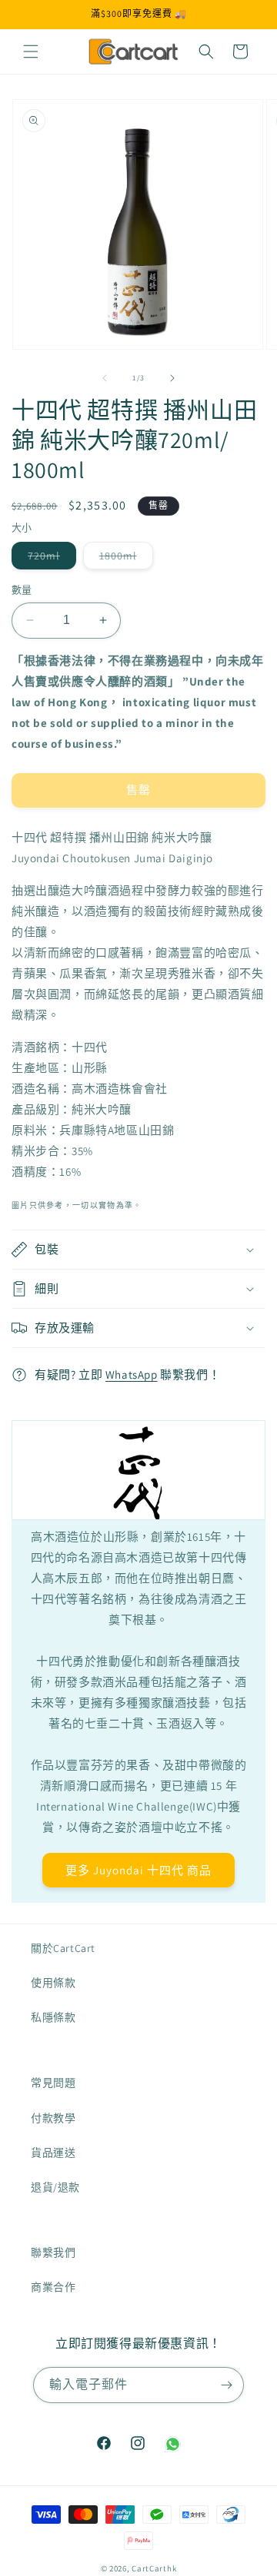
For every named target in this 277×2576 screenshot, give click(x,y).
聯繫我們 (53, 2252)
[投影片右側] (172, 378)
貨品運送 (53, 2153)
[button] (31, 51)
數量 (22, 590)
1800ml (123, 559)
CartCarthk (154, 2568)
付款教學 (53, 2118)
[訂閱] (226, 2385)
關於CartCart (63, 1948)
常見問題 (53, 2083)
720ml (49, 559)
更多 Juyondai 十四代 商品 (138, 1869)
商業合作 (53, 2287)
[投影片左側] (105, 378)
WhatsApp (132, 1374)
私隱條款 (53, 2017)
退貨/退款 (55, 2187)
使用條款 (53, 1983)
